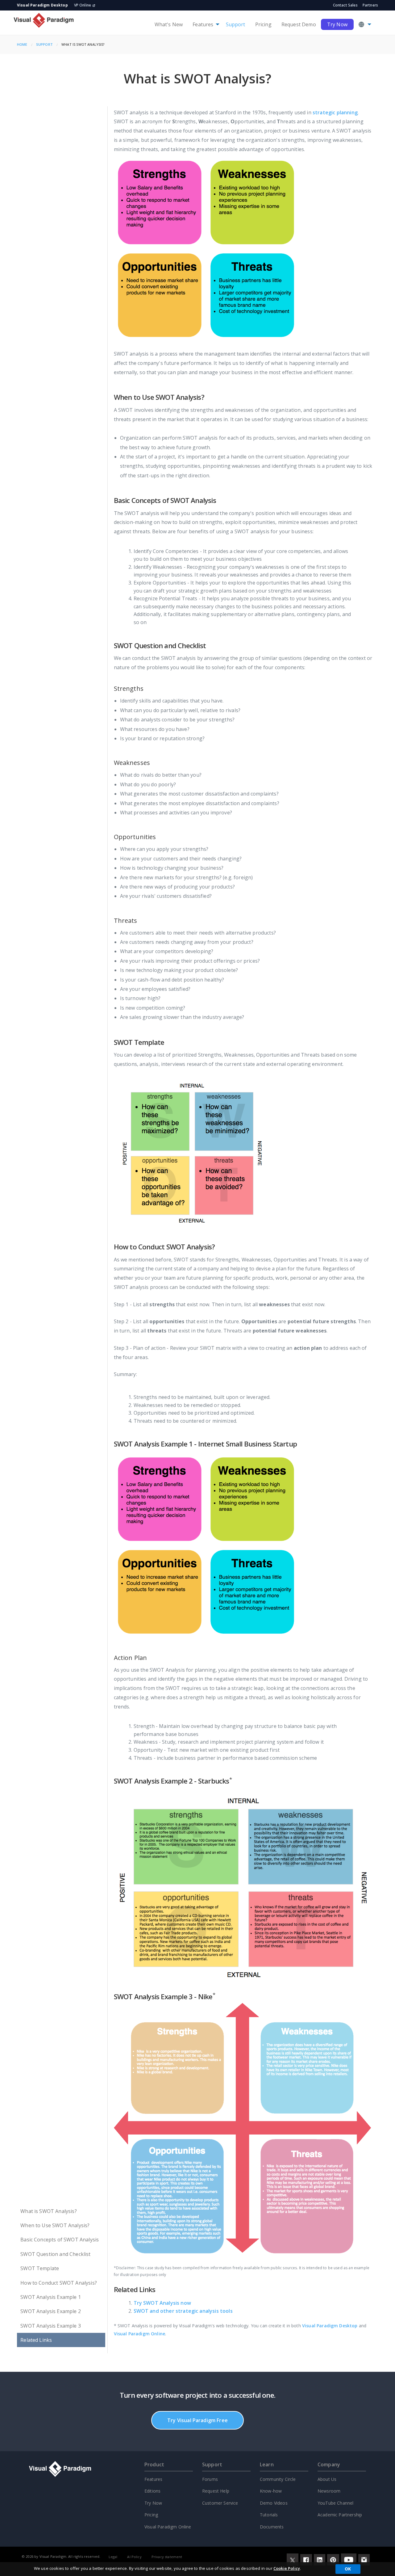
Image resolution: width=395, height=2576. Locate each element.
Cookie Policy (287, 2568)
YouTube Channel (335, 2503)
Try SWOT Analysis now (162, 2303)
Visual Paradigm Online (140, 2334)
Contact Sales (345, 5)
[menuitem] (169, 24)
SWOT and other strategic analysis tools (183, 2311)
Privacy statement (167, 2557)
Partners (370, 5)
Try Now (337, 24)
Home (22, 44)
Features (203, 24)
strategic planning (335, 112)
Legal (113, 2557)
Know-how (271, 2491)
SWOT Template (40, 2268)
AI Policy (134, 2557)
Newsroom (329, 2491)
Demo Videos (274, 2503)
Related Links (36, 2340)
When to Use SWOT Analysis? (55, 2225)
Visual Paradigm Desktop (330, 2326)
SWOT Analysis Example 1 (51, 2297)
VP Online (83, 5)
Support (236, 24)
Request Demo (299, 24)
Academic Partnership (340, 2515)
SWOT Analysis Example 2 (51, 2311)
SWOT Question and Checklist (55, 2254)
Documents (272, 2527)
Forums (210, 2479)
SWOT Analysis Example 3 (51, 2326)
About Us (327, 2479)
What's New (169, 24)
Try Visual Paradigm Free (197, 2420)
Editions (152, 2491)
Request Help (216, 2491)
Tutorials (269, 2515)
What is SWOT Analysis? (49, 2211)
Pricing (263, 24)
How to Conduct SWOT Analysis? (59, 2283)
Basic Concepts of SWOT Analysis (60, 2240)
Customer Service (220, 2503)
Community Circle (278, 2479)
